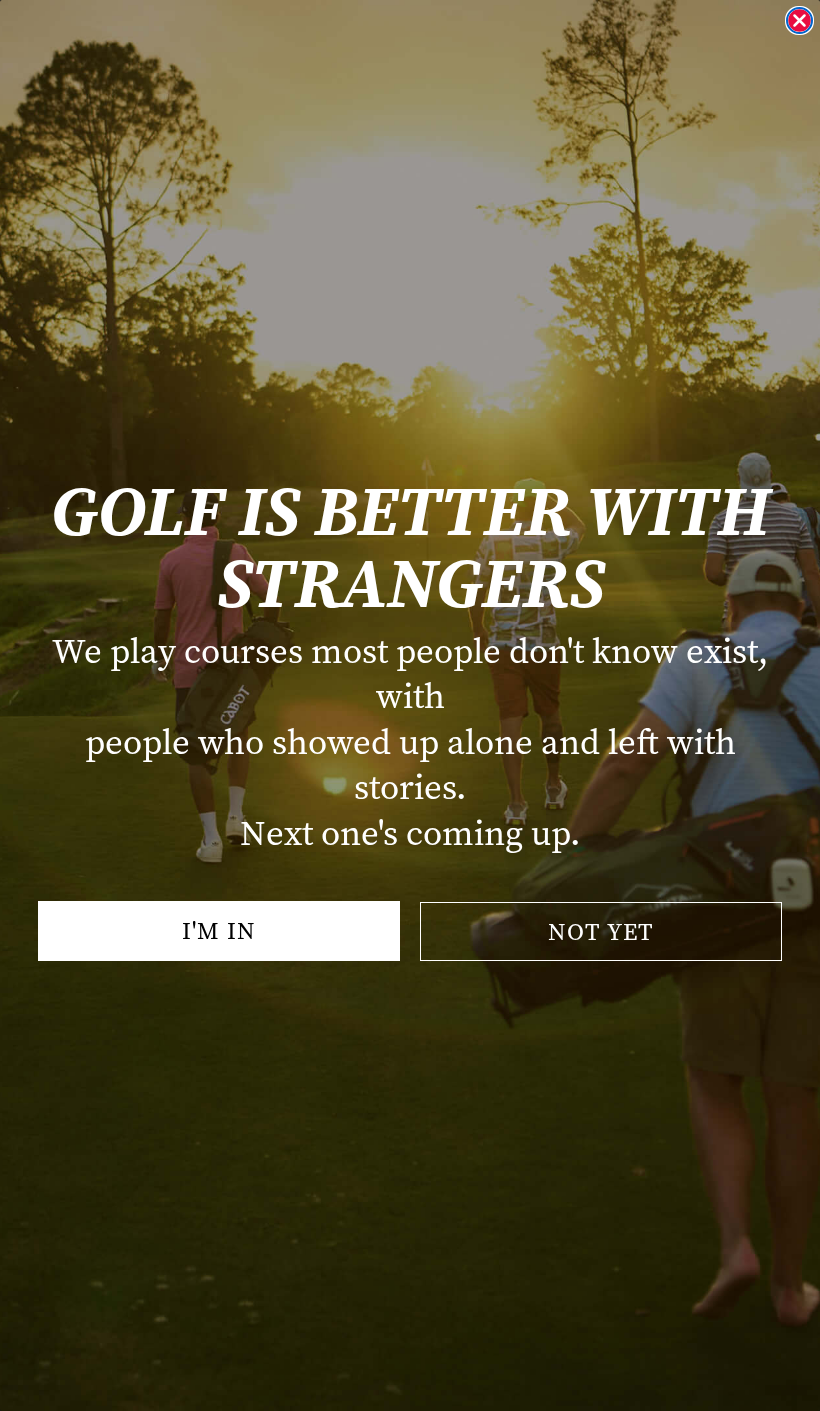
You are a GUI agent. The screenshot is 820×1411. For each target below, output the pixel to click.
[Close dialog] (799, 20)
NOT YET (601, 932)
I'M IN (219, 931)
